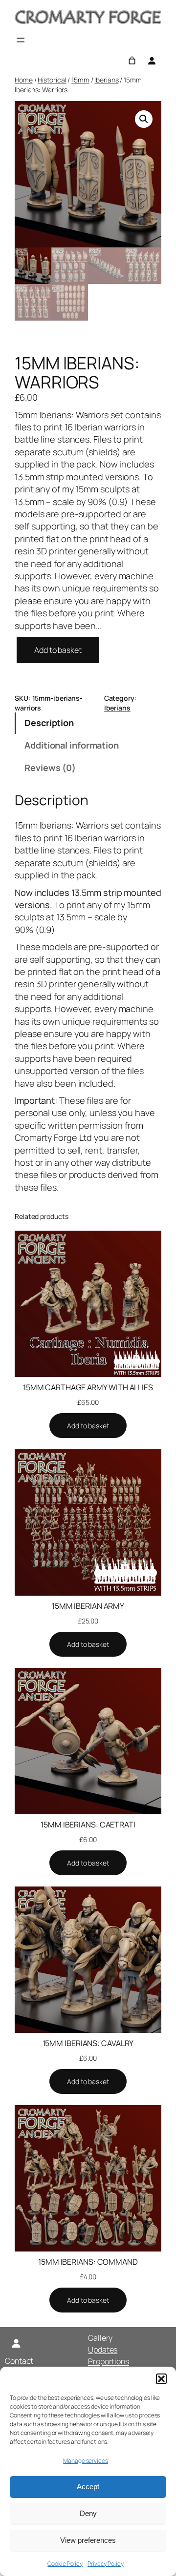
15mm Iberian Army (88, 1606)
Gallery (100, 2338)
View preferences (88, 2540)
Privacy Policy (106, 2564)
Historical (52, 80)
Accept (88, 2486)
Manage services (86, 2461)
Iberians (106, 80)
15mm (80, 80)
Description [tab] (49, 723)
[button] (161, 2379)
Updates (103, 2350)
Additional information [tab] (72, 745)
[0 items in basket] (132, 61)
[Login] (152, 61)
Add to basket (58, 650)
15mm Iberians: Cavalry (88, 2043)
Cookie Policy (65, 2564)
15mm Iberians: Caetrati (88, 1825)
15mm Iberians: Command (88, 2262)
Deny (88, 2513)
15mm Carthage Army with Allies (88, 1387)
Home (24, 80)
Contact (19, 2361)
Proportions (109, 2361)
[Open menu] (21, 40)
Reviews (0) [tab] (50, 768)
